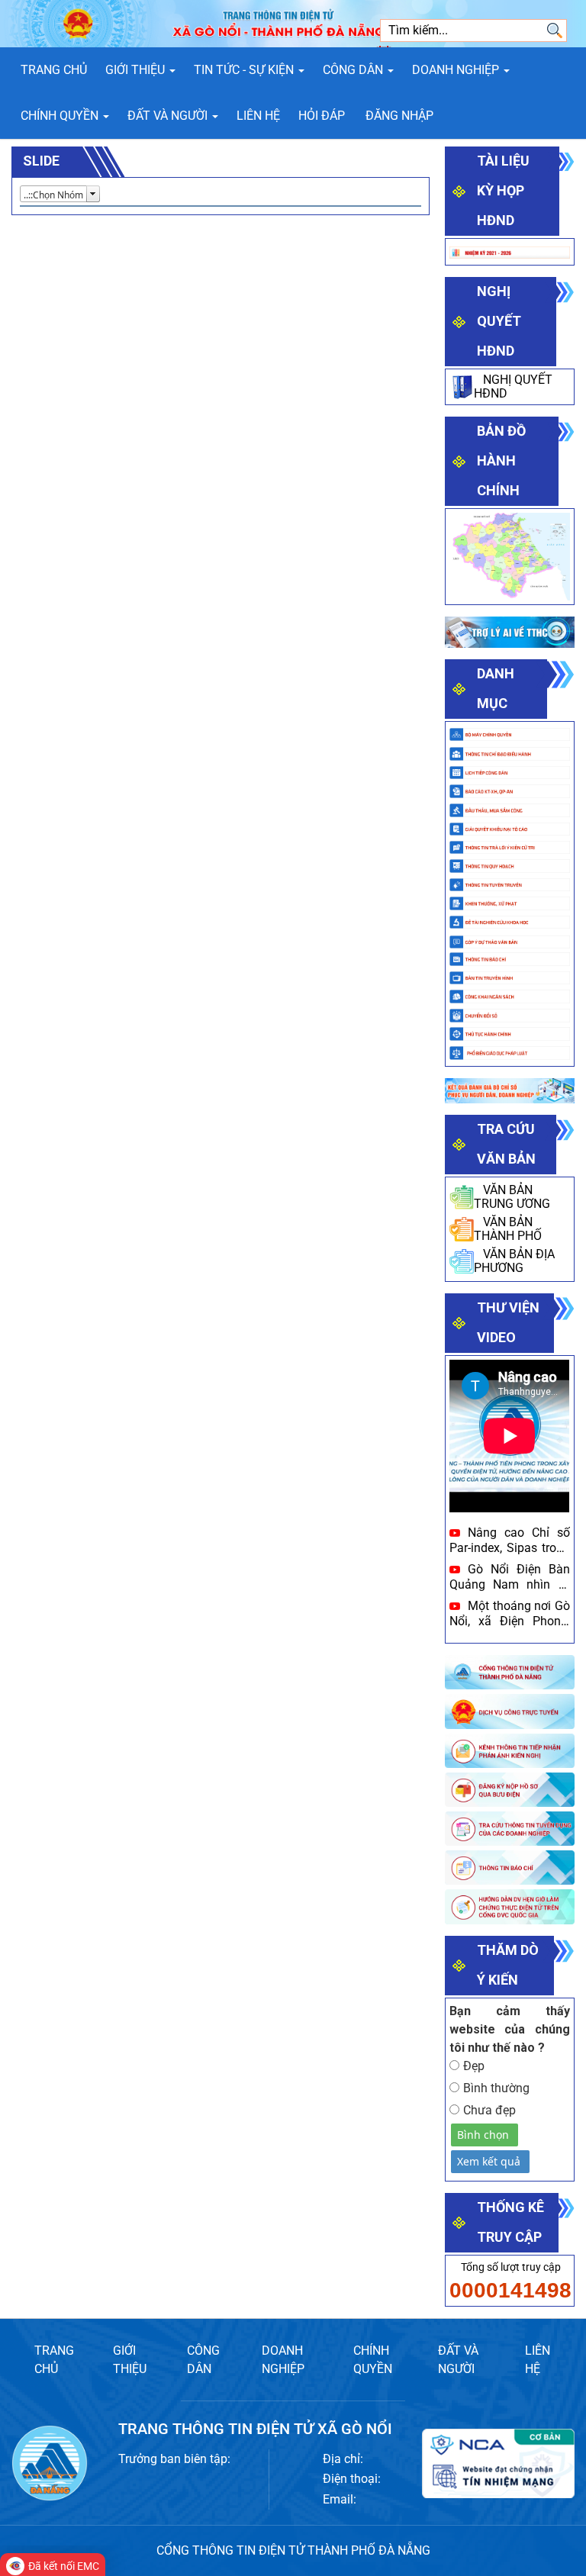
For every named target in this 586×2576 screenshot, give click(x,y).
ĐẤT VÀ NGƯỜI (458, 2360)
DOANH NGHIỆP (283, 2360)
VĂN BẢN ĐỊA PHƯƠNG (514, 1261)
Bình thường (496, 2088)
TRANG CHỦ (54, 2360)
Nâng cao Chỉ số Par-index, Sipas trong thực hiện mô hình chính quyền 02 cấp (509, 1540)
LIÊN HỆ (538, 2360)
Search (555, 31)
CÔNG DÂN (203, 2360)
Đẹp (474, 2066)
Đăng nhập (399, 116)
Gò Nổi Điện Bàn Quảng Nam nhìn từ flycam (509, 1576)
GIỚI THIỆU (130, 2360)
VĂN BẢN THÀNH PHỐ (508, 1229)
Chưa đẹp (489, 2110)
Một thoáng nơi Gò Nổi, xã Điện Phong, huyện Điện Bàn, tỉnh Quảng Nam (509, 1613)
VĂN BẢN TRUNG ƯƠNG (512, 1197)
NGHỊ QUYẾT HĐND (513, 386)
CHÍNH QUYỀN (373, 2360)
